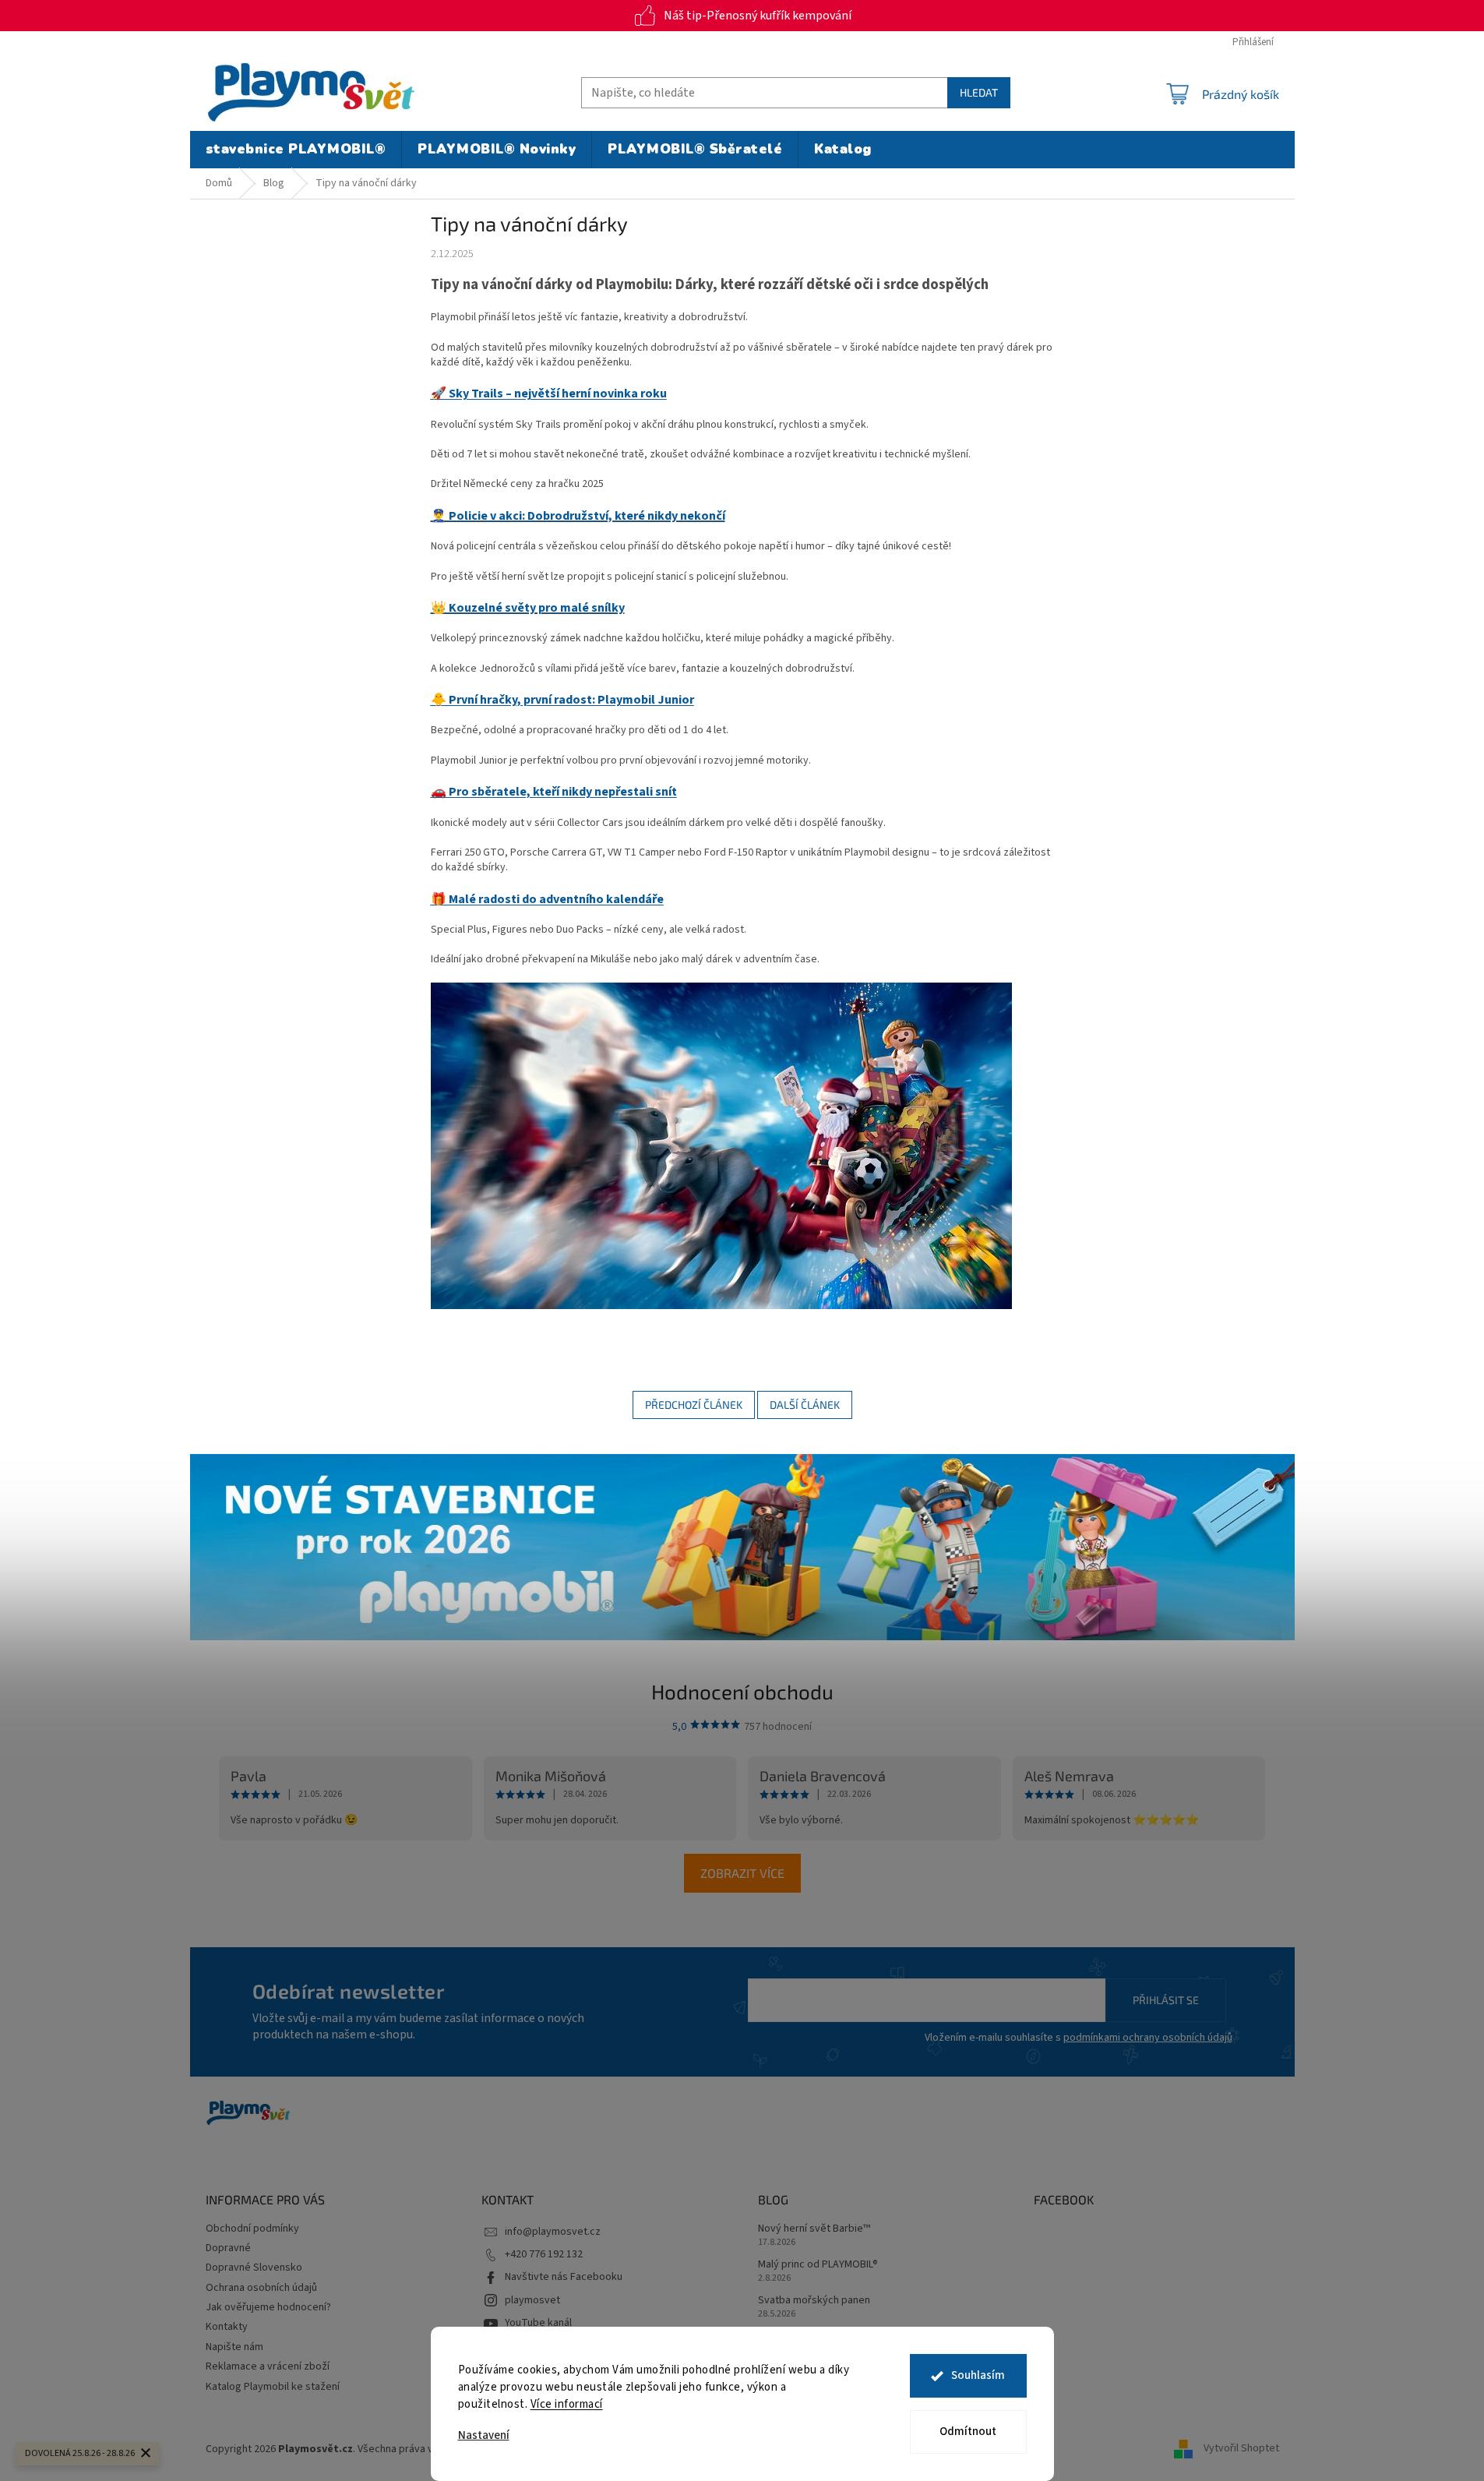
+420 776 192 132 (544, 2254)
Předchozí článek (694, 1405)
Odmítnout (968, 2432)
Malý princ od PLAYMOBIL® (818, 2265)
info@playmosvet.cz (553, 2232)
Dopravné (228, 2248)
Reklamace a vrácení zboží (268, 2366)
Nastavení (484, 2435)
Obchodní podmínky (252, 2229)
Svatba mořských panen (814, 2301)
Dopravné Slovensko (254, 2267)
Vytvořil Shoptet (1241, 2449)
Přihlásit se (1166, 2000)
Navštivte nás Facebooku (564, 2277)
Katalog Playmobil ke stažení (273, 2387)
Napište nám (234, 2347)
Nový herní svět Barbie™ (814, 2229)
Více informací (567, 2404)
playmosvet (532, 2300)
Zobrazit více (742, 1873)
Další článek (805, 1405)
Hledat (979, 92)
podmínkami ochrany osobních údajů (1148, 2038)
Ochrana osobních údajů (261, 2288)
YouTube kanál (538, 2323)
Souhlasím (978, 2375)
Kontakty (227, 2327)
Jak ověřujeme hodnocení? (268, 2307)
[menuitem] (296, 150)
